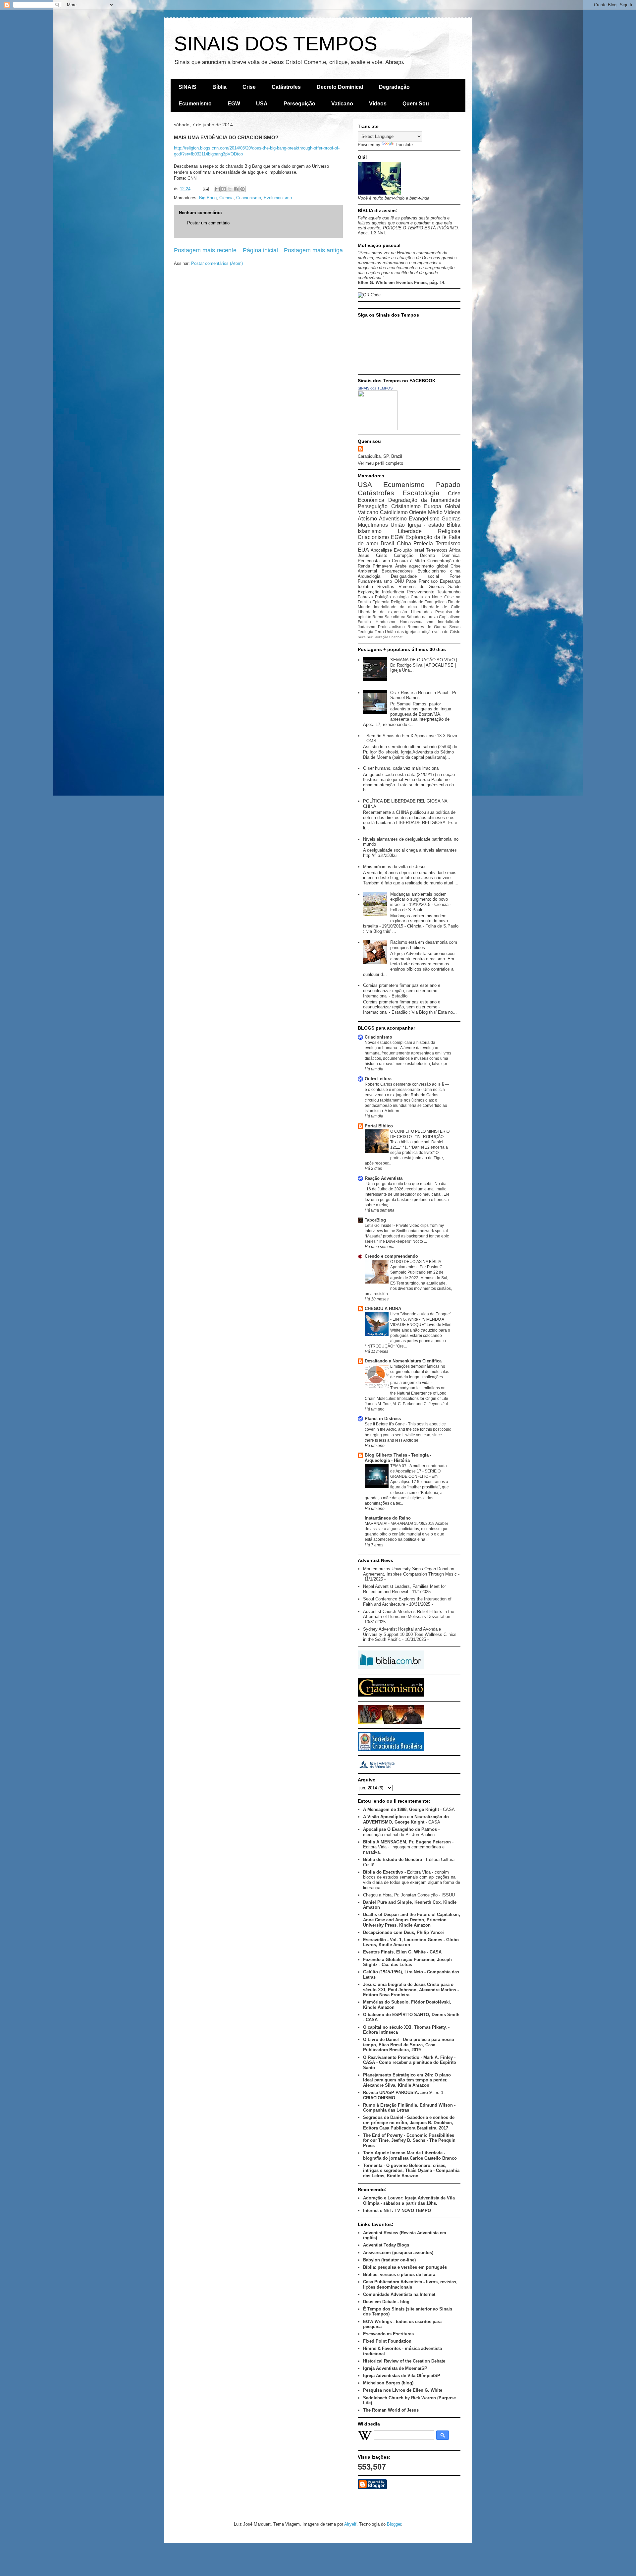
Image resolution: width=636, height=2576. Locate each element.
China (404, 543)
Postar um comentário (208, 223)
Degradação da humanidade (424, 500)
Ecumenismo (195, 104)
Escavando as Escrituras (388, 2334)
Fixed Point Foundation (387, 2341)
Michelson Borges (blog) (388, 2383)
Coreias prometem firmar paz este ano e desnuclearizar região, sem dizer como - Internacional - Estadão (402, 990)
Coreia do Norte (426, 597)
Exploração (369, 592)
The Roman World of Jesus (391, 2410)
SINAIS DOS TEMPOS (276, 44)
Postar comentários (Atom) (217, 263)
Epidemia (381, 602)
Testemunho (449, 592)
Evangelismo (424, 519)
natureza (430, 617)
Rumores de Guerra (427, 627)
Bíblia (219, 87)
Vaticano (342, 104)
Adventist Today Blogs (386, 2245)
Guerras (451, 519)
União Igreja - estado (417, 525)
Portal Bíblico (379, 1126)
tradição (426, 632)
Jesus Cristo (372, 555)
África (455, 550)
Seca (362, 637)
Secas (455, 627)
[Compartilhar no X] (230, 189)
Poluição (383, 597)
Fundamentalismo (375, 581)
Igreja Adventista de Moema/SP (395, 2368)
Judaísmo (367, 627)
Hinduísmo (385, 622)
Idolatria (365, 587)
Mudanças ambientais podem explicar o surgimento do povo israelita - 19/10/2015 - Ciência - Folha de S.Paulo (421, 902)
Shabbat (396, 637)
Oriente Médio (426, 512)
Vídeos (378, 104)
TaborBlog (375, 1220)
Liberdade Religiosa (429, 531)
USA (262, 104)
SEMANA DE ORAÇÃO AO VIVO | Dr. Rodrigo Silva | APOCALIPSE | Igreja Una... (424, 665)
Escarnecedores (397, 571)
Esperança (450, 581)
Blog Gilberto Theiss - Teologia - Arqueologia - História (398, 1458)
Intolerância (393, 592)
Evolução (403, 550)
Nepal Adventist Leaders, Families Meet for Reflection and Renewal (404, 1589)
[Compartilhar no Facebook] (236, 189)
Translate (404, 145)
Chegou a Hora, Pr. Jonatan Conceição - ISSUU (409, 1895)
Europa (433, 506)
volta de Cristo (447, 632)
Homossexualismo (417, 622)
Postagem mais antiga (313, 250)
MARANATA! (376, 1524)
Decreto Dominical (340, 87)
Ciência (226, 198)
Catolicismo (394, 512)
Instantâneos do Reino (388, 1518)
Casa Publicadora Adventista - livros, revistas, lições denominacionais (410, 2284)
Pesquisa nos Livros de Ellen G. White (403, 2390)
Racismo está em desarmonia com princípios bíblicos (424, 945)
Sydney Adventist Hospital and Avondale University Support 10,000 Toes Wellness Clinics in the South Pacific (410, 1634)
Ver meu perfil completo (380, 463)
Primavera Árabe (389, 566)
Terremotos (437, 550)
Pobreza (365, 597)
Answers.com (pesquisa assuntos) (398, 2253)
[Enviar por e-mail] (217, 189)
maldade (415, 602)
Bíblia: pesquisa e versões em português (405, 2267)
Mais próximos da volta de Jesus (395, 867)
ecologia (401, 597)
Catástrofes (286, 87)
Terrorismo (448, 543)
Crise (249, 87)
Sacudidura (395, 617)
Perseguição (299, 104)
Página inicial (260, 250)
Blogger (394, 2524)
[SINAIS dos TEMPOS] (378, 429)
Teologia (366, 632)
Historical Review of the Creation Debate (404, 2361)
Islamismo (370, 531)
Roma (378, 617)
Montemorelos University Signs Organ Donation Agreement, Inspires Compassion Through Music (410, 1571)
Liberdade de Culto (441, 607)
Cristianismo (406, 506)
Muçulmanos (373, 525)
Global (453, 506)
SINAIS (187, 87)
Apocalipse (381, 550)
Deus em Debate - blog (386, 2302)
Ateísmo (367, 519)
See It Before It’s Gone (385, 1424)
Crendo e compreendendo (391, 1256)
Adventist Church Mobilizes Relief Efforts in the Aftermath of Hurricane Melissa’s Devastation (409, 1614)
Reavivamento (421, 592)
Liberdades (421, 612)
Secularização (377, 637)
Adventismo (393, 519)
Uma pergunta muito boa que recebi (399, 1184)
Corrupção (404, 555)
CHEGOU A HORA (383, 1309)
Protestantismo (391, 627)
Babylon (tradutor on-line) (389, 2260)
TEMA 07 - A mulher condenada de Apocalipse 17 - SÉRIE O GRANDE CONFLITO (419, 1471)
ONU (399, 581)
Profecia (423, 543)
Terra (379, 632)
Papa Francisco (422, 581)
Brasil (387, 543)
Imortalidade (449, 622)
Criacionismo (249, 198)
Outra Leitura (378, 1079)
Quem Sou (416, 104)
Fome (455, 576)
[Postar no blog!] (224, 189)
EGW (234, 104)
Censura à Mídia (408, 561)
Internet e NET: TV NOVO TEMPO (397, 2211)
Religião (398, 602)
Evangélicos (435, 602)
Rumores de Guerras (421, 587)
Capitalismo (450, 617)
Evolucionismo (278, 198)
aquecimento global (428, 566)
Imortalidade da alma (396, 607)
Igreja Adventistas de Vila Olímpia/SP (402, 2376)
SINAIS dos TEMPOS (375, 388)
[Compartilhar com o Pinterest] (242, 189)
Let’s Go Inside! (379, 1226)
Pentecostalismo (374, 561)
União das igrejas (401, 632)
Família (364, 622)
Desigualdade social (415, 576)
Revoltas (386, 587)
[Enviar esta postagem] (205, 189)
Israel (419, 550)
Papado (448, 484)
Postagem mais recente (205, 250)
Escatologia (421, 493)
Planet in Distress (383, 1419)
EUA (363, 550)
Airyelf (350, 2524)
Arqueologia (369, 576)
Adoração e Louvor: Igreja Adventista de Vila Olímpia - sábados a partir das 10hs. (409, 2201)
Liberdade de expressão (382, 612)
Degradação (394, 87)
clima (455, 571)
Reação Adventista (384, 1178)
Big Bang (208, 198)
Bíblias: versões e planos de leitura (399, 2275)
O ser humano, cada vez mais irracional (401, 768)
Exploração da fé (426, 537)
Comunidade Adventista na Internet (399, 2294)
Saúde (454, 587)
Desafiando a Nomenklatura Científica (403, 1361)
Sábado (414, 617)
